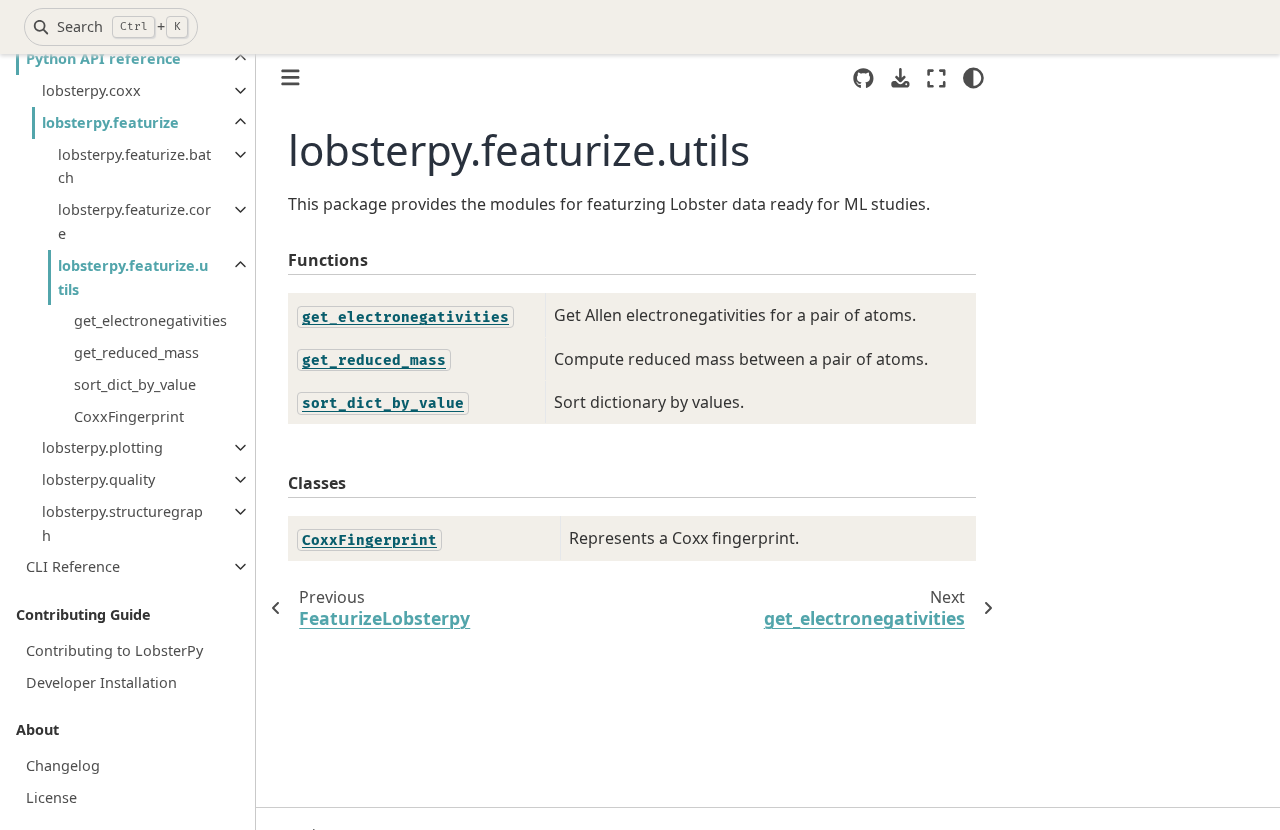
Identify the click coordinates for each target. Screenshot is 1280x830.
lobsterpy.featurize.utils (133, 277)
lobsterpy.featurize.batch (134, 166)
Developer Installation (101, 682)
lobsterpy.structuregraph (122, 523)
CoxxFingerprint (129, 416)
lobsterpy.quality (98, 479)
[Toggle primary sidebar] (290, 77)
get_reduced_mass (136, 352)
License (51, 797)
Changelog (63, 765)
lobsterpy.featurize (110, 122)
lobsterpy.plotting (102, 447)
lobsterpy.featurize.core (134, 221)
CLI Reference (73, 566)
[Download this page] (900, 78)
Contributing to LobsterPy (114, 650)
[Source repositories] (863, 78)
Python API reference (103, 58)
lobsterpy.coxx (91, 90)
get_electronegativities (150, 320)
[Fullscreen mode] (936, 78)
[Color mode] (973, 78)
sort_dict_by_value (135, 384)
